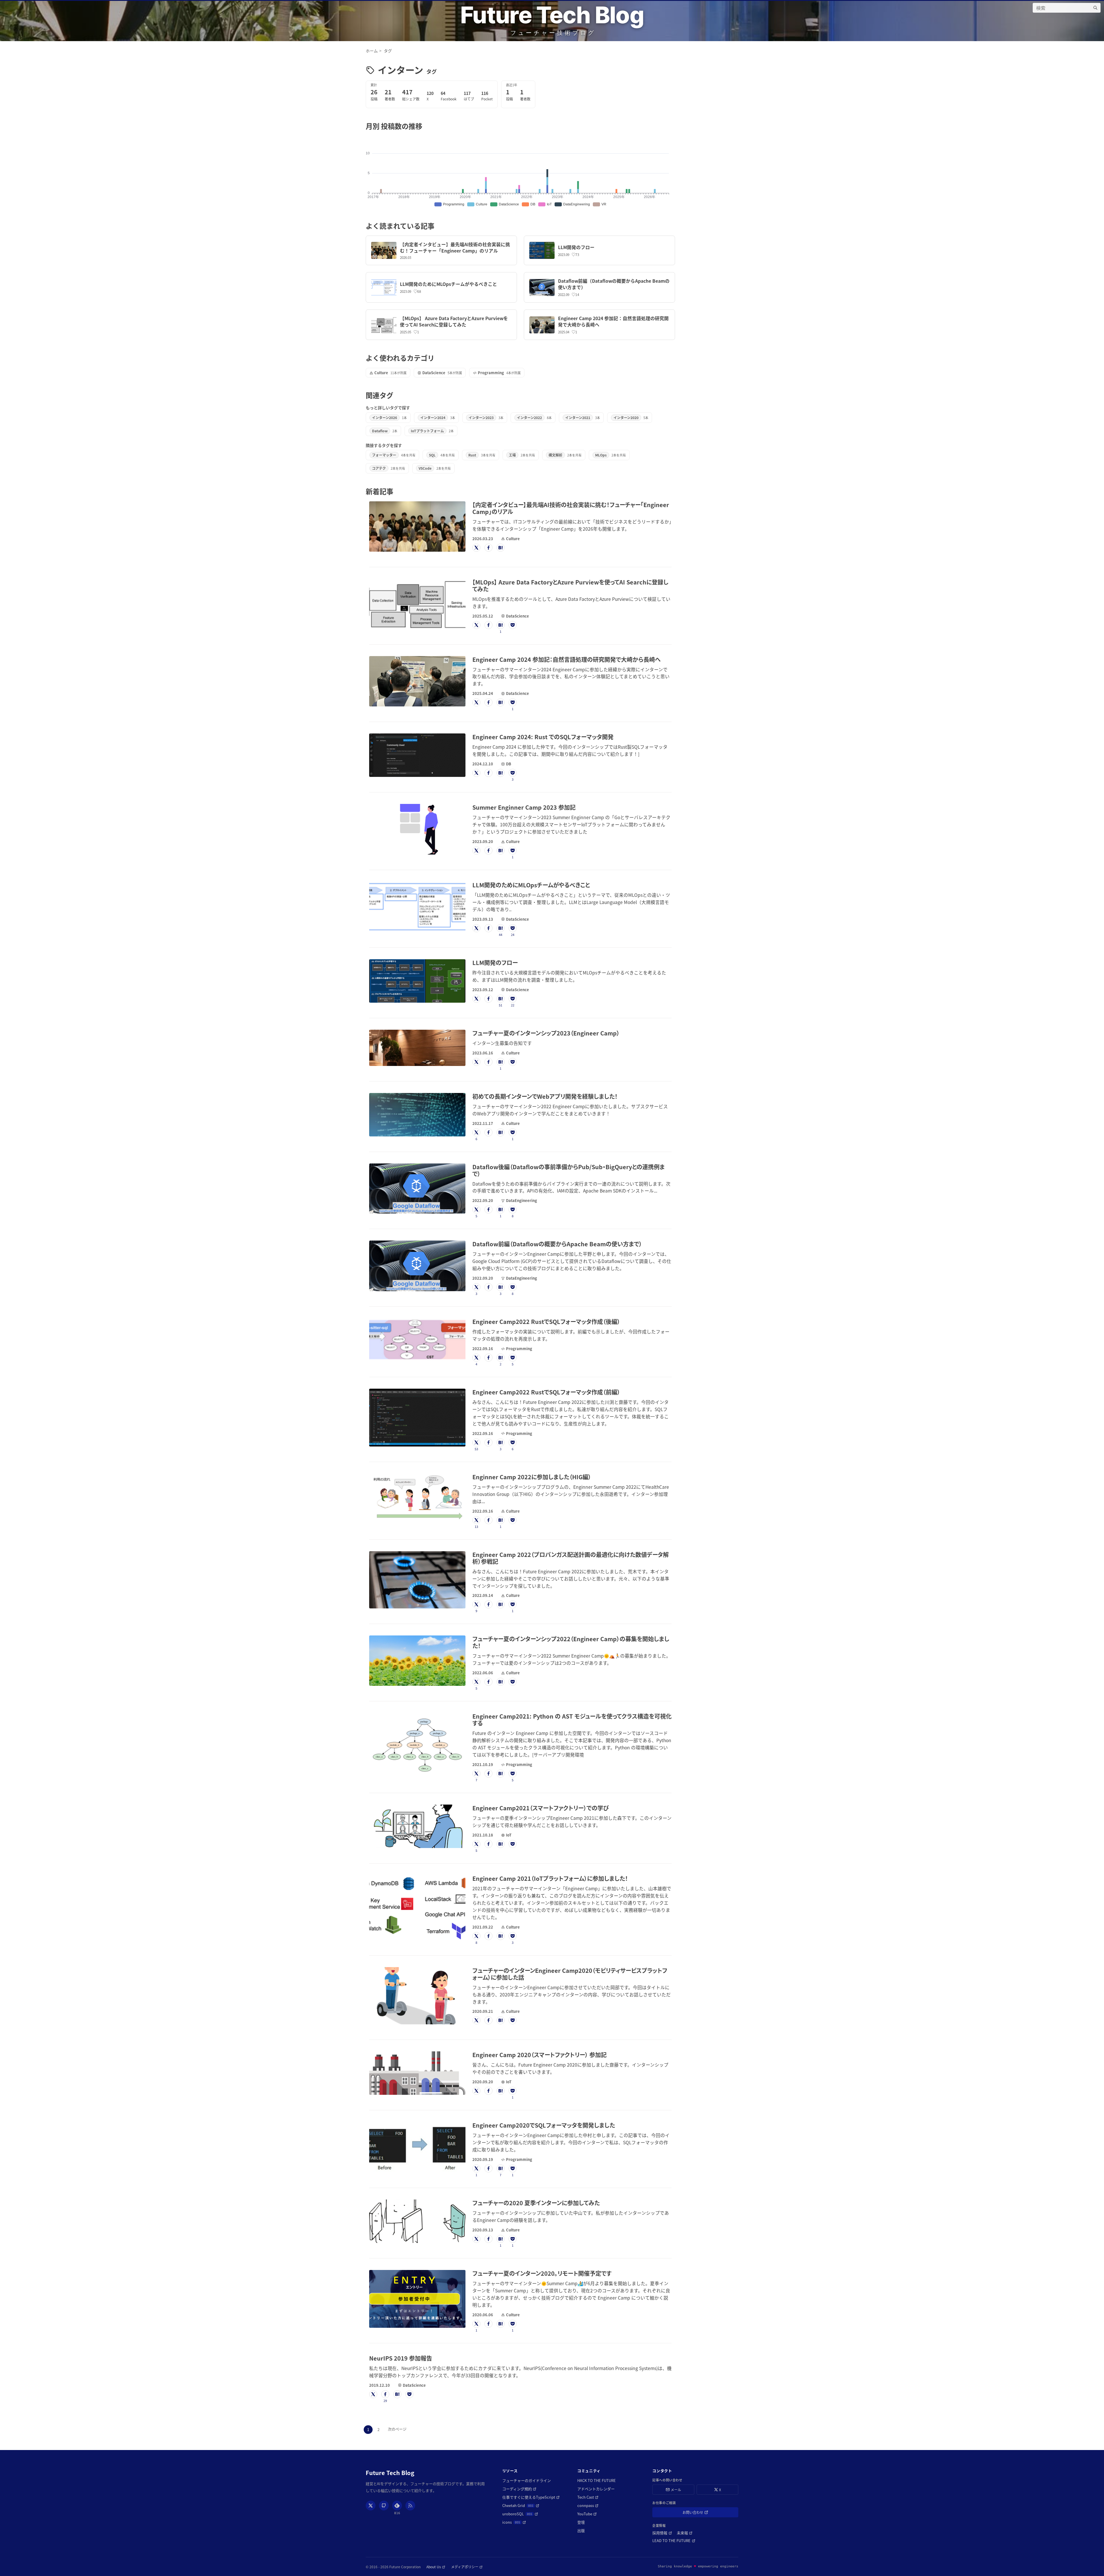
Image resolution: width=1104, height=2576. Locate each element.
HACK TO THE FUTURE (597, 2480)
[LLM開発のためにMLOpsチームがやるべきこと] (384, 287)
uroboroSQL (520, 2514)
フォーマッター (384, 455)
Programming (491, 373)
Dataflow (380, 431)
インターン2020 (626, 417)
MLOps (601, 455)
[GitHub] (384, 2506)
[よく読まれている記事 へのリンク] (438, 226)
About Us (436, 2567)
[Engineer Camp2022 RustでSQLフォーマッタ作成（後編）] (417, 1340)
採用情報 (662, 2533)
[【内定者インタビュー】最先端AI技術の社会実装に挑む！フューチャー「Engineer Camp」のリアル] (384, 250)
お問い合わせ (701, 2513)
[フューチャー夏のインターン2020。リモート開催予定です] (417, 2299)
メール (676, 2490)
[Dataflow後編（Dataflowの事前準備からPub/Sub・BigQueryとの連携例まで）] (417, 1189)
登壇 (581, 2522)
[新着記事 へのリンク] (397, 491)
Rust (472, 455)
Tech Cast (588, 2497)
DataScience (434, 373)
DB (509, 764)
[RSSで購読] (410, 2506)
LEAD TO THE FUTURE (674, 2540)
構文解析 (555, 455)
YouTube (587, 2514)
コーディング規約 (519, 2489)
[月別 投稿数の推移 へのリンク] (426, 126)
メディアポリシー (467, 2567)
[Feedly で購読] (397, 2506)
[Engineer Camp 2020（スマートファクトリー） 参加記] (417, 2073)
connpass (588, 2505)
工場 (512, 455)
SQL (432, 455)
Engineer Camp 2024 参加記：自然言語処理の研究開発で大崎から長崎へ (613, 321)
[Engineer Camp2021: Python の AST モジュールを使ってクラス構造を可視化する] (417, 1745)
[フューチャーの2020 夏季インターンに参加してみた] (417, 2221)
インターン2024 (433, 417)
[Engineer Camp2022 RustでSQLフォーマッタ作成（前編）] (417, 1418)
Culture (381, 373)
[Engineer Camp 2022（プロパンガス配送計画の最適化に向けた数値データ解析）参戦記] (417, 1580)
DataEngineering (522, 1200)
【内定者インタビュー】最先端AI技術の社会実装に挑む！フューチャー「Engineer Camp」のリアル (455, 247)
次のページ (397, 2429)
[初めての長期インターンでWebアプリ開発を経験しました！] (417, 1115)
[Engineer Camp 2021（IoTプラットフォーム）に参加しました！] (417, 1908)
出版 (581, 2530)
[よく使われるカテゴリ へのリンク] (438, 358)
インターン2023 (481, 417)
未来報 (685, 2533)
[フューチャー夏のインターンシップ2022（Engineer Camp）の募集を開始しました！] (417, 1661)
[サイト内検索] (1095, 8)
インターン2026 (385, 417)
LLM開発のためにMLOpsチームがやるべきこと (448, 284)
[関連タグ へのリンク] (397, 395)
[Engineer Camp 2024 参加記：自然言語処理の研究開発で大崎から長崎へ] (542, 325)
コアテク (379, 468)
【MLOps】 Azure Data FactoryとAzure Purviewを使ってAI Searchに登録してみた (454, 321)
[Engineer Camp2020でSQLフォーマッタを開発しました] (417, 2147)
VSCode (425, 468)
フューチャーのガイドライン (527, 2480)
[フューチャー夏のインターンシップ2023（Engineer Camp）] (417, 1048)
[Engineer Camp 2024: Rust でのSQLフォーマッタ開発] (417, 755)
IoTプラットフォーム (427, 431)
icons (514, 2522)
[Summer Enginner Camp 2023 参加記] (417, 829)
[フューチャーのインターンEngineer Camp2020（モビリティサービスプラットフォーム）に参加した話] (417, 1996)
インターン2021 (578, 417)
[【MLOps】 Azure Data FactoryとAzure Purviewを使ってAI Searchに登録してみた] (384, 325)
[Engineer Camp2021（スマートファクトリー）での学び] (417, 1826)
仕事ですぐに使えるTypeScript (531, 2497)
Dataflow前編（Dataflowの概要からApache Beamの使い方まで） (614, 284)
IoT (509, 1835)
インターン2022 (529, 417)
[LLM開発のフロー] (542, 250)
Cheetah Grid (521, 2505)
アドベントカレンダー (596, 2489)
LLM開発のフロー (576, 247)
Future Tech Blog (552, 15)
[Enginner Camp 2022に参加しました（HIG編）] (417, 1499)
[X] (371, 2506)
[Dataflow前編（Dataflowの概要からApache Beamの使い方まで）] (542, 287)
